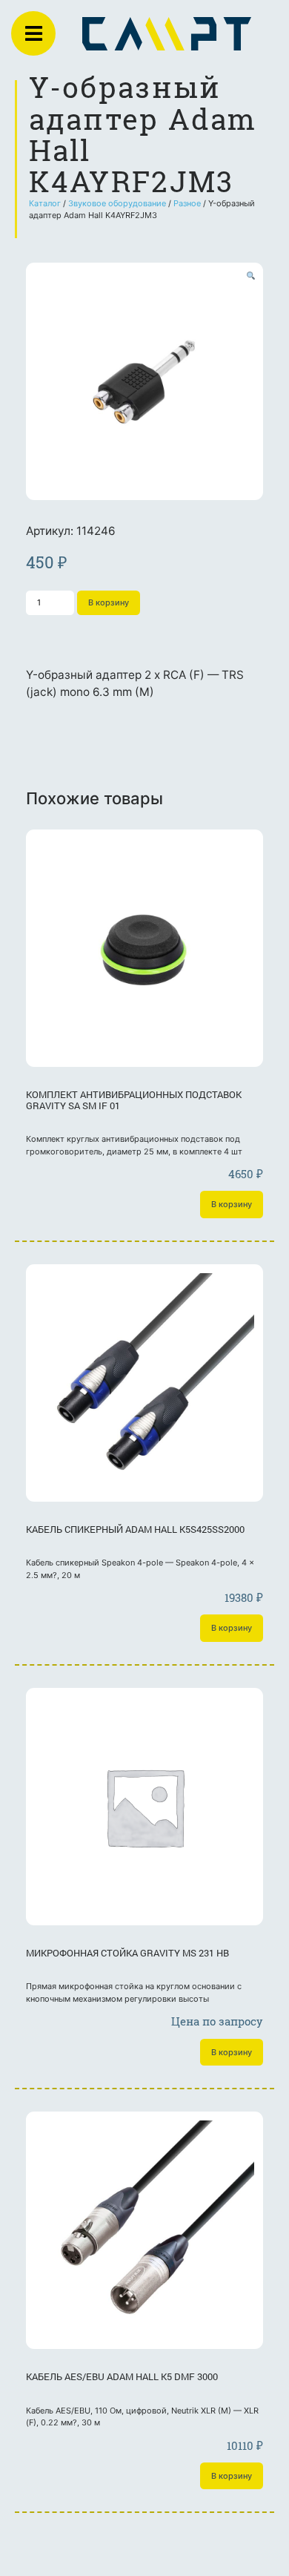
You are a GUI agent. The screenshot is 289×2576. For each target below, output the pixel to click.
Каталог (45, 203)
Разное (187, 203)
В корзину (109, 602)
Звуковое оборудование (117, 203)
